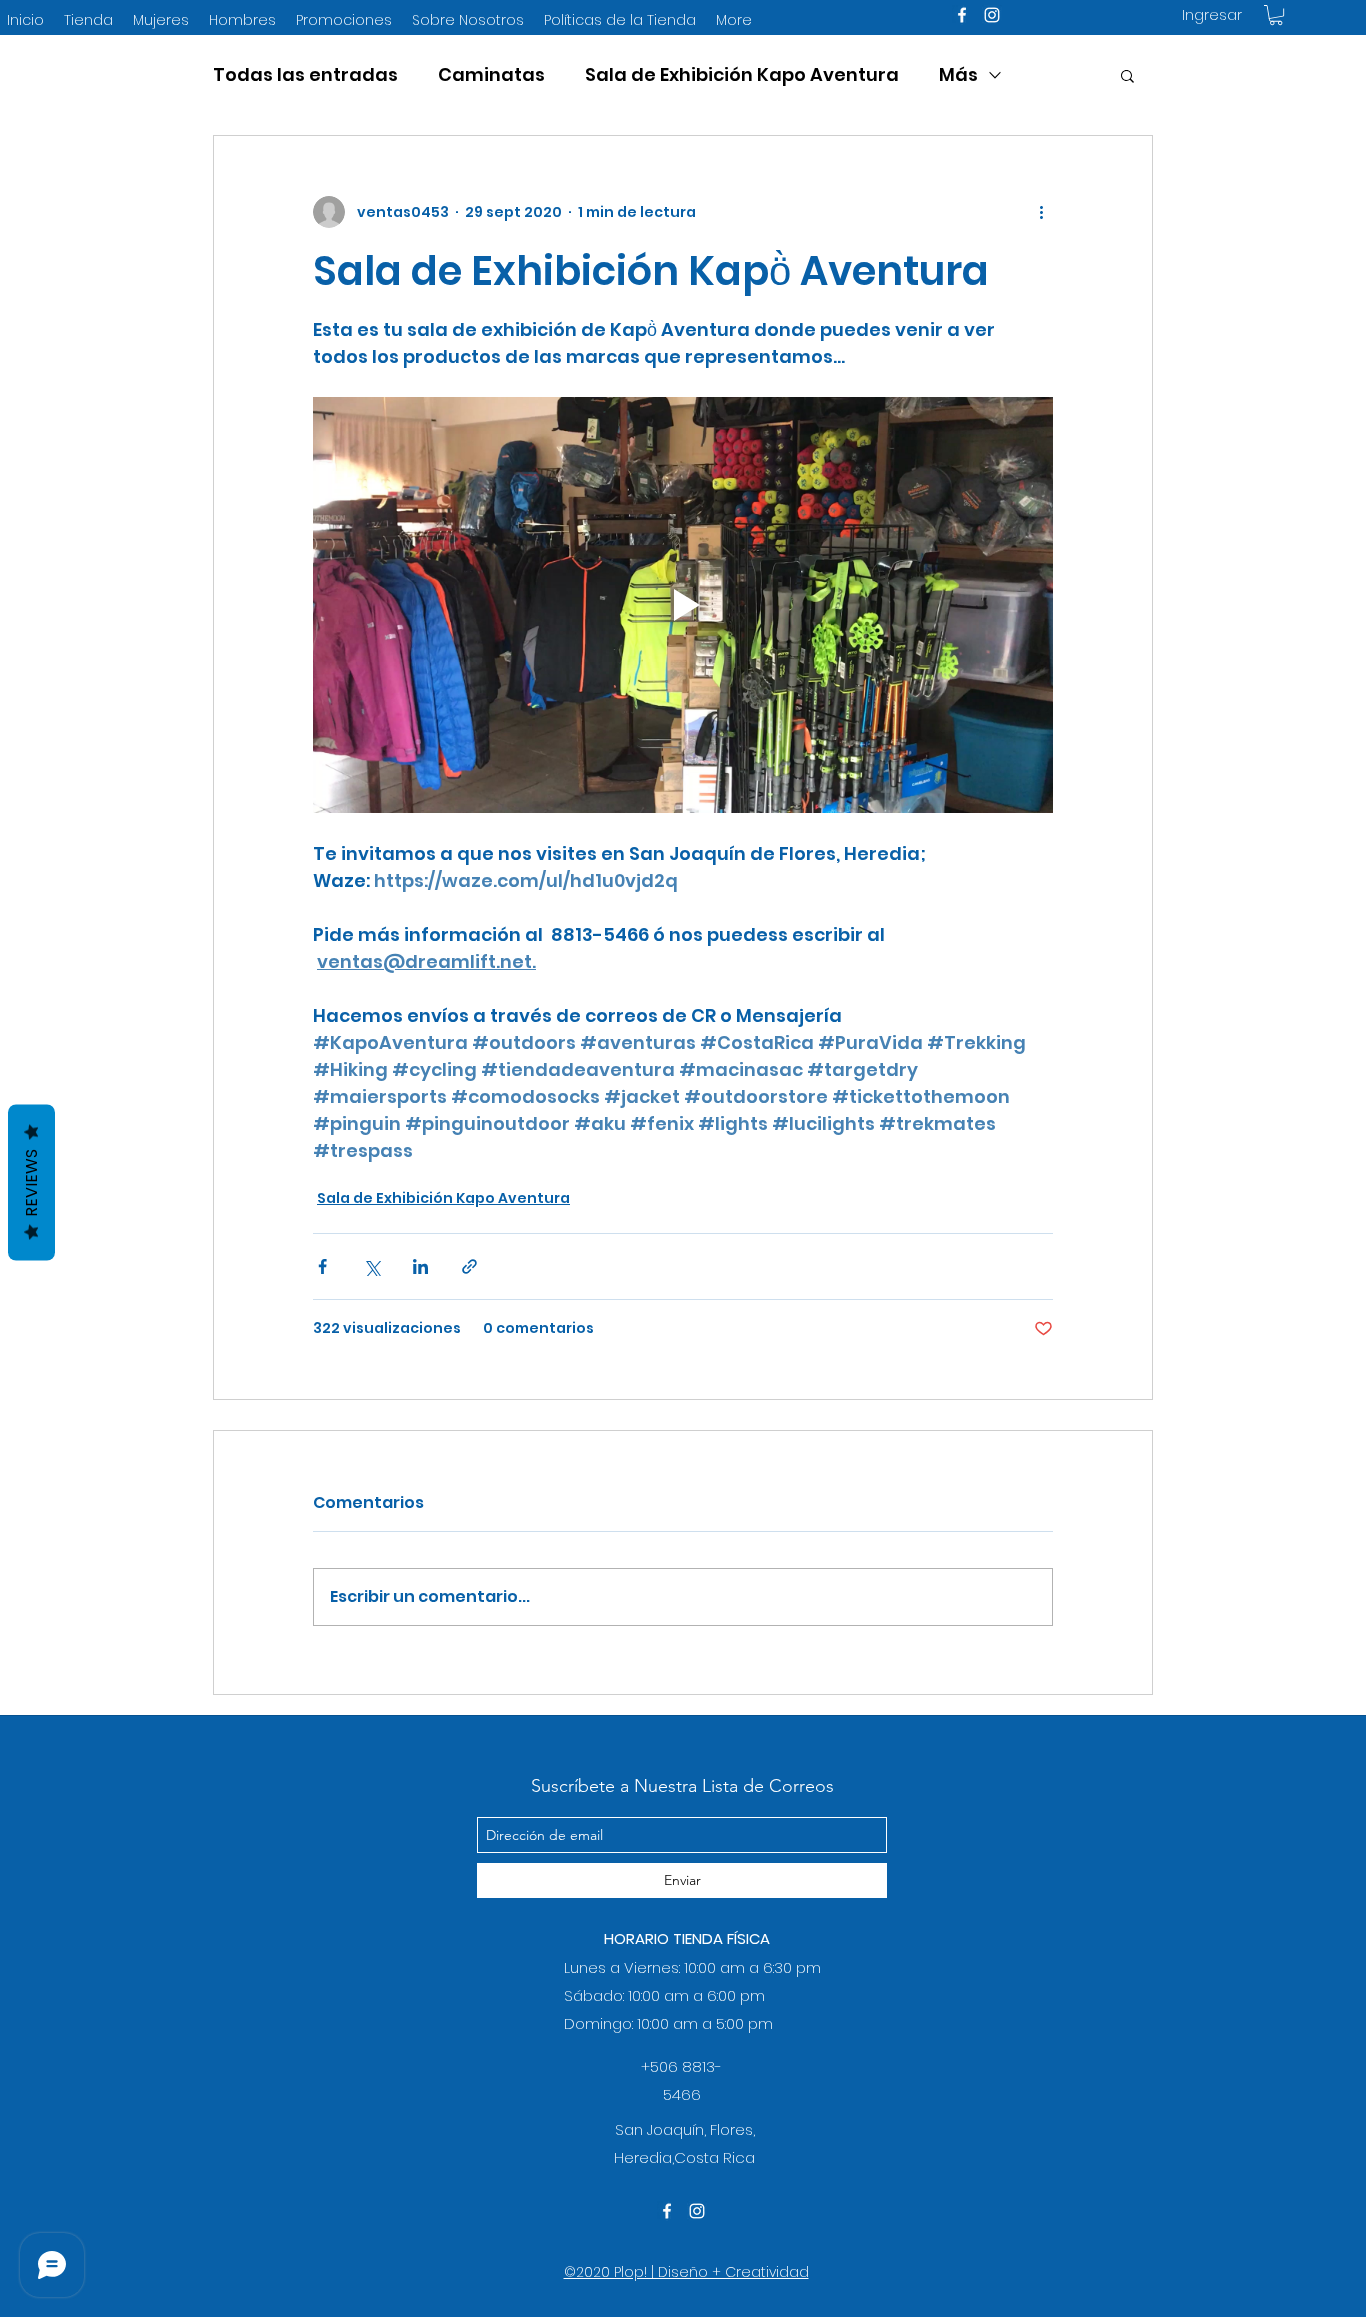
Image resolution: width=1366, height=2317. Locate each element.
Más (958, 74)
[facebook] (962, 15)
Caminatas (491, 74)
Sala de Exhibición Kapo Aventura (742, 74)
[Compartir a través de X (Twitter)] (371, 1266)
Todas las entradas (305, 74)
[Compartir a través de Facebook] (322, 1266)
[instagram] (992, 15)
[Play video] (683, 605)
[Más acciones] (1041, 212)
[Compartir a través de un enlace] (469, 1266)
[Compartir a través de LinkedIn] (420, 1266)
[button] (1276, 15)
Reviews (31, 1182)
